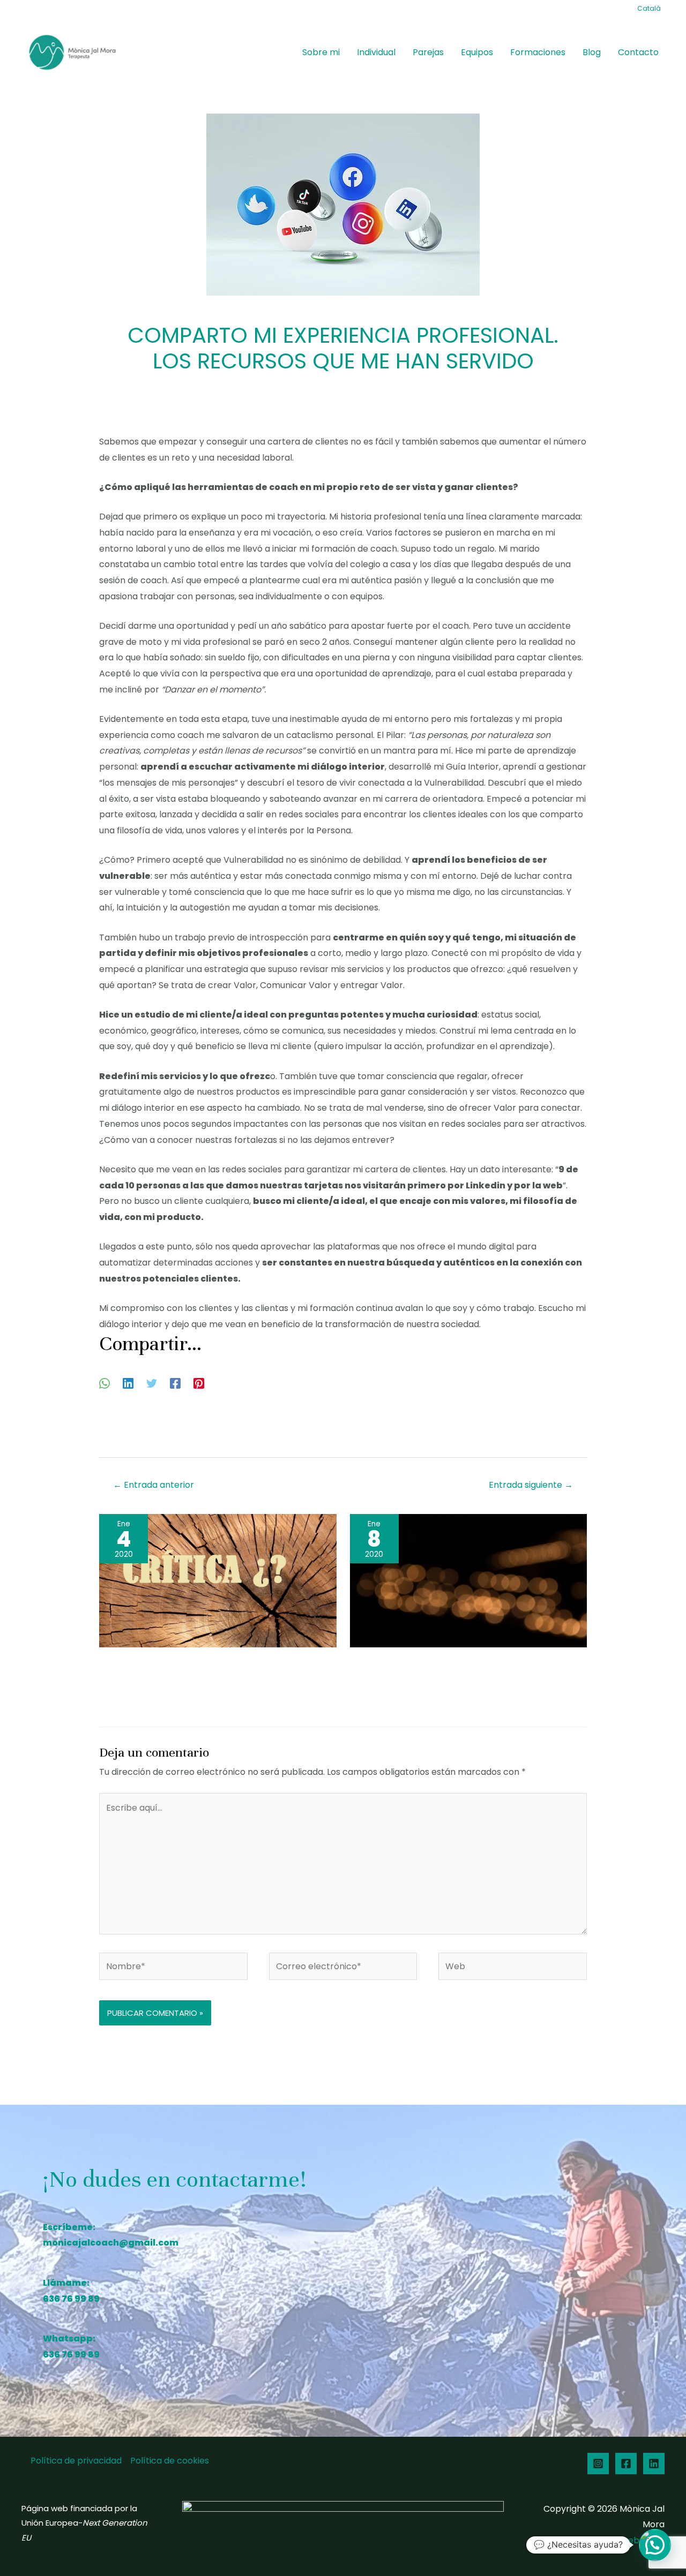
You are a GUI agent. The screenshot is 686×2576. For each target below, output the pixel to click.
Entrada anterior (154, 1485)
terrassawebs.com (625, 2540)
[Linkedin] (128, 1383)
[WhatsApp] (105, 1383)
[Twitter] (152, 1383)
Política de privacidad (76, 2461)
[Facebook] (175, 1383)
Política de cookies (170, 2461)
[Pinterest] (199, 1383)
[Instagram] (598, 2464)
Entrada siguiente (531, 1485)
